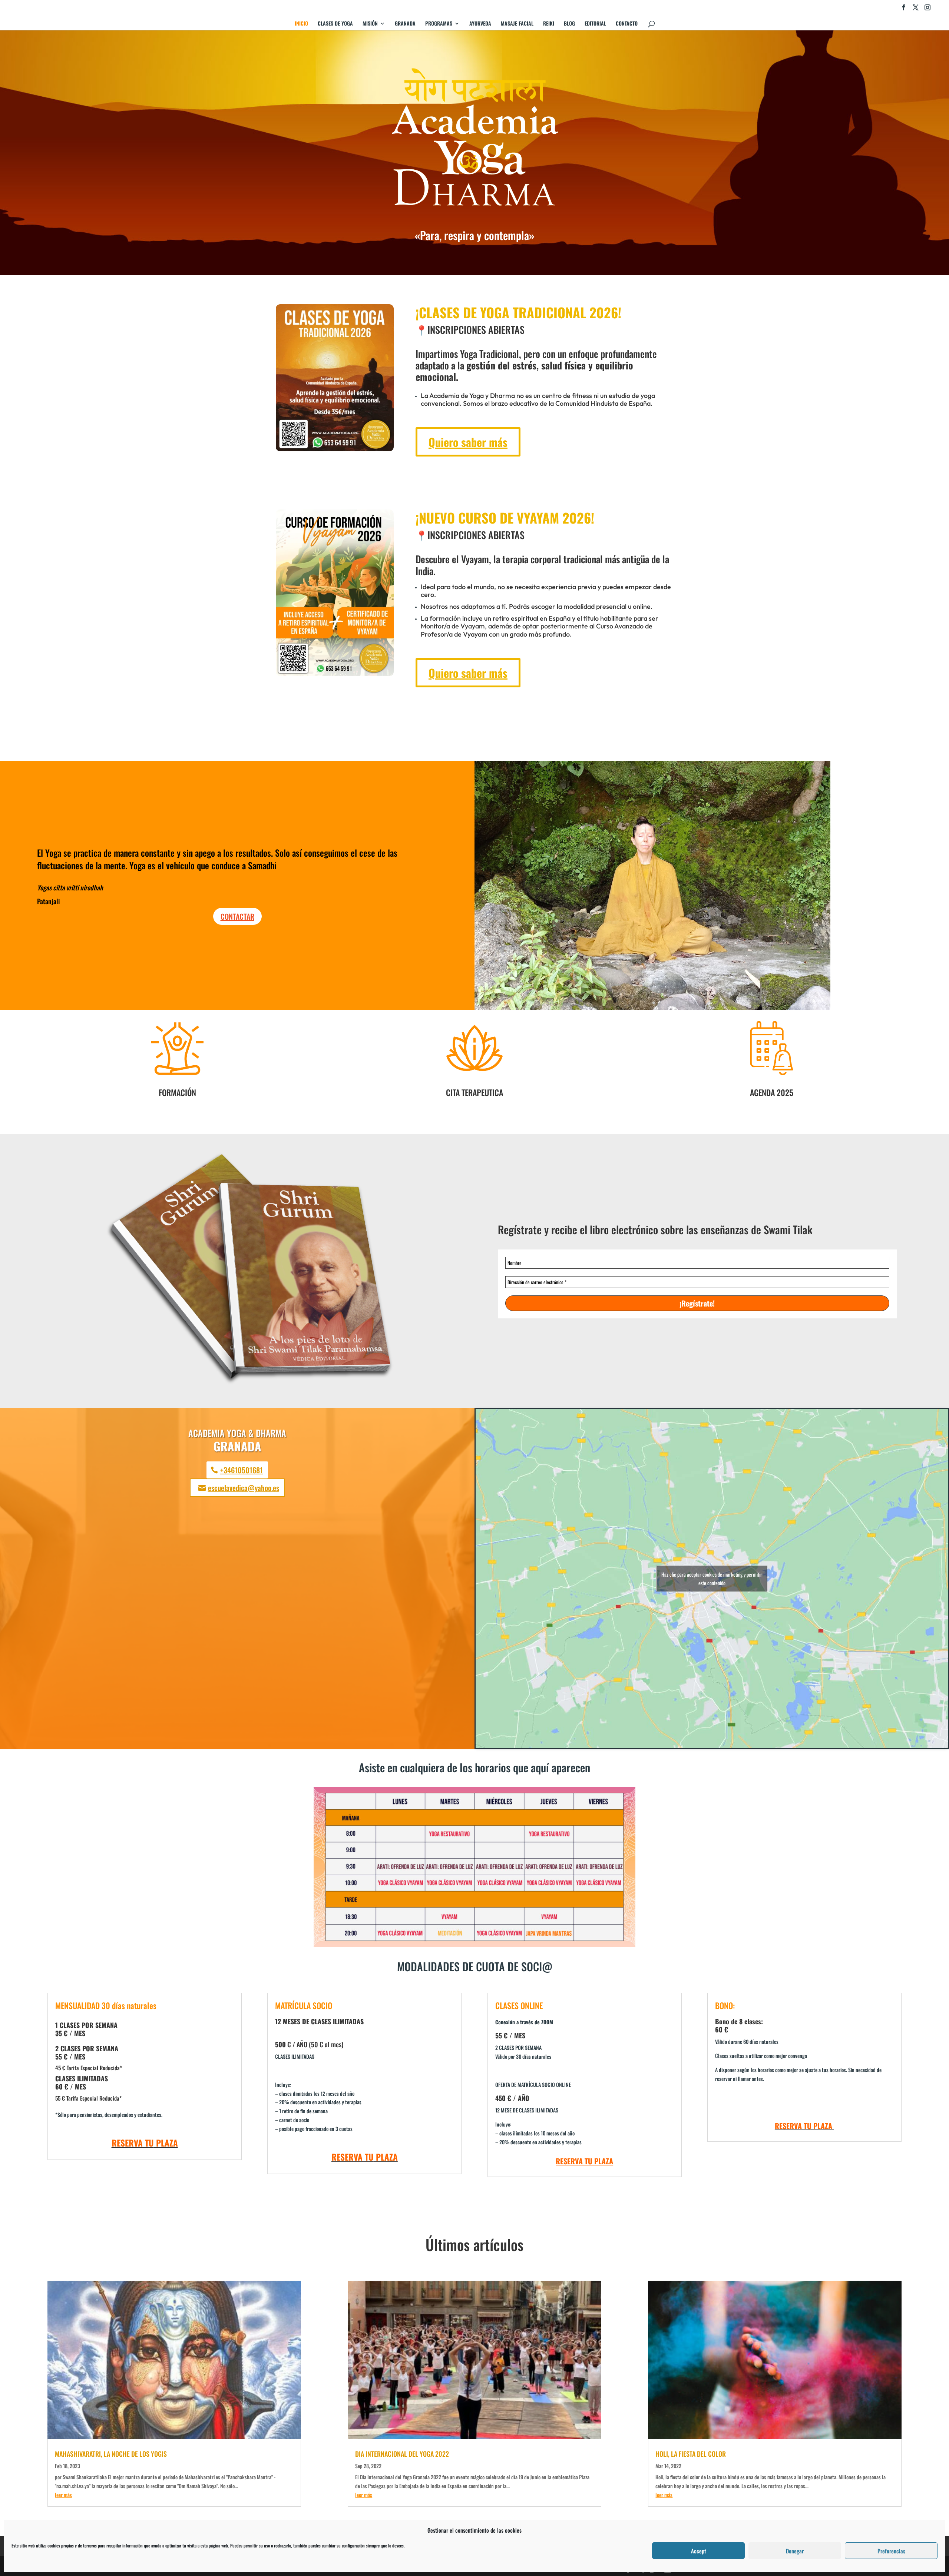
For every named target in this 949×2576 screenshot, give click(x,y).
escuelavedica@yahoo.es (244, 1488)
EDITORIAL (595, 24)
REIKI (549, 24)
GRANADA (405, 24)
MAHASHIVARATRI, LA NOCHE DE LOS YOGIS (111, 2454)
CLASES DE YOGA (335, 24)
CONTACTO (627, 24)
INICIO (301, 24)
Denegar (795, 2551)
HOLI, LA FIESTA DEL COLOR (691, 2454)
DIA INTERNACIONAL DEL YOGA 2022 (402, 2454)
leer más (63, 2495)
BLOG (569, 24)
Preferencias (891, 2551)
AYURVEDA (480, 24)
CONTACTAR (237, 916)
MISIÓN (370, 24)
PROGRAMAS (439, 24)
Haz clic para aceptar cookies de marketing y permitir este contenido (712, 1579)
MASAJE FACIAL (517, 24)
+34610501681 (242, 1470)
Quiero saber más (468, 442)
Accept (699, 2551)
